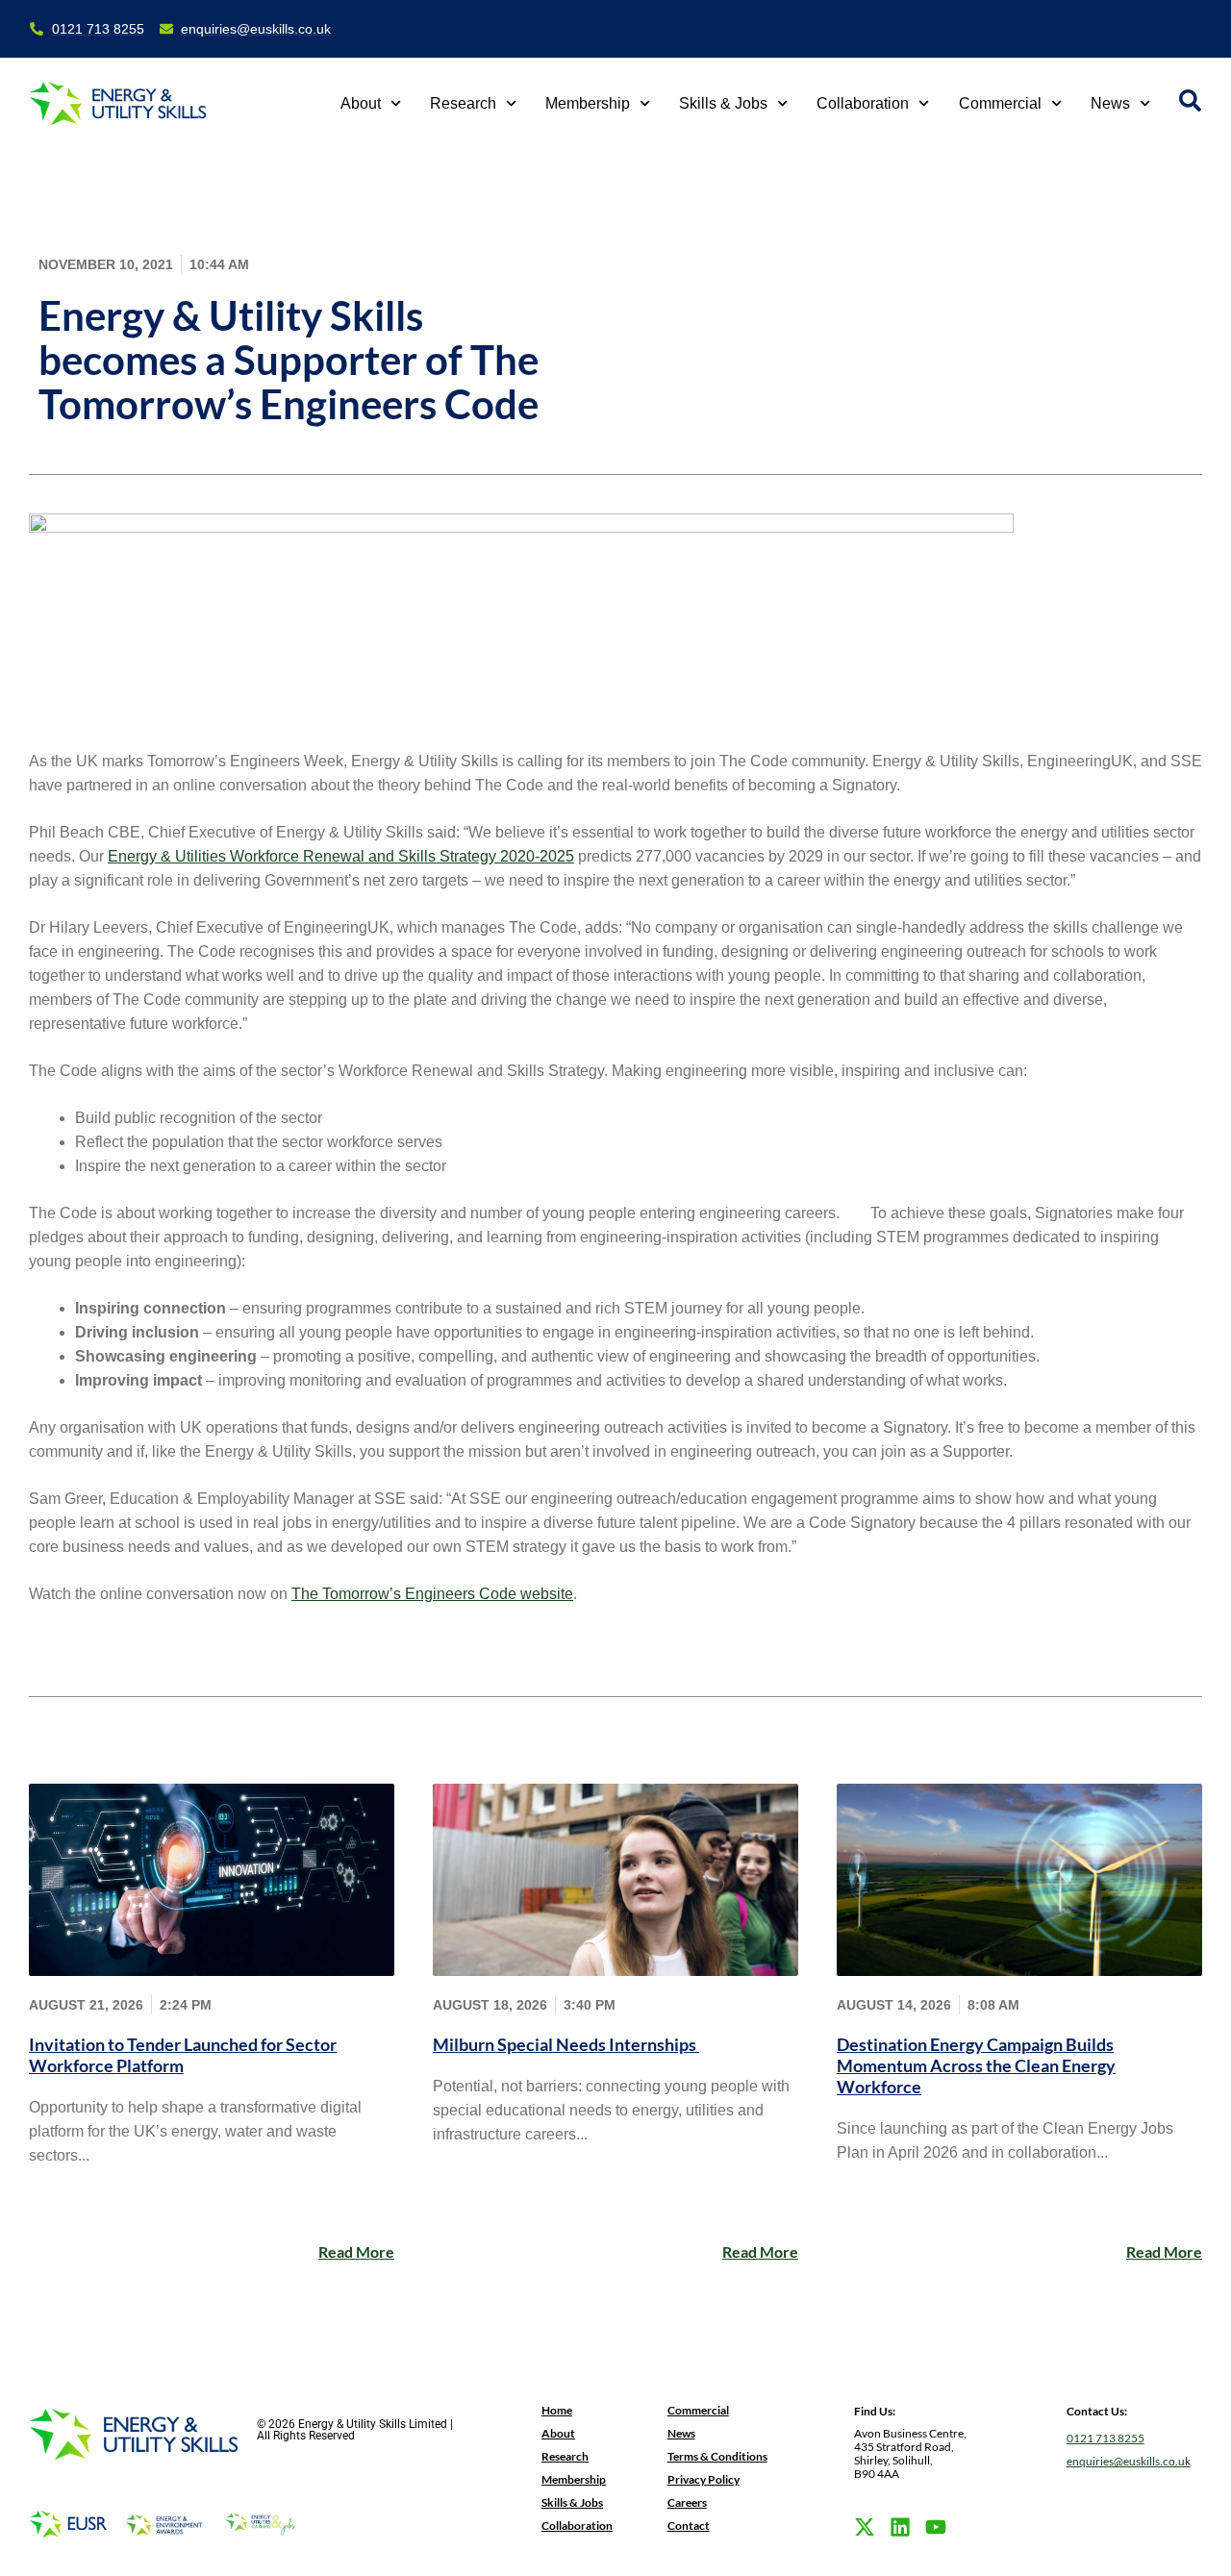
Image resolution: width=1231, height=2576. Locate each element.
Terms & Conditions (717, 2456)
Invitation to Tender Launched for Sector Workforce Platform (183, 2055)
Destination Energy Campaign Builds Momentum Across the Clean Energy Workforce (976, 2065)
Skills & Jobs (723, 103)
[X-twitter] (865, 2527)
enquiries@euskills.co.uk (1129, 2461)
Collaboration (863, 103)
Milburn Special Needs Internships (566, 2044)
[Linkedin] (900, 2527)
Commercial (1000, 103)
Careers (687, 2502)
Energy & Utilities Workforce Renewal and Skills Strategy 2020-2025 (341, 856)
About (361, 103)
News (1110, 103)
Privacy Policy (703, 2479)
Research (463, 103)
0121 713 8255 (1105, 2438)
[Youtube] (936, 2527)
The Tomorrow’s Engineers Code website (432, 1594)
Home (557, 2410)
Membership (588, 103)
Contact (689, 2526)
